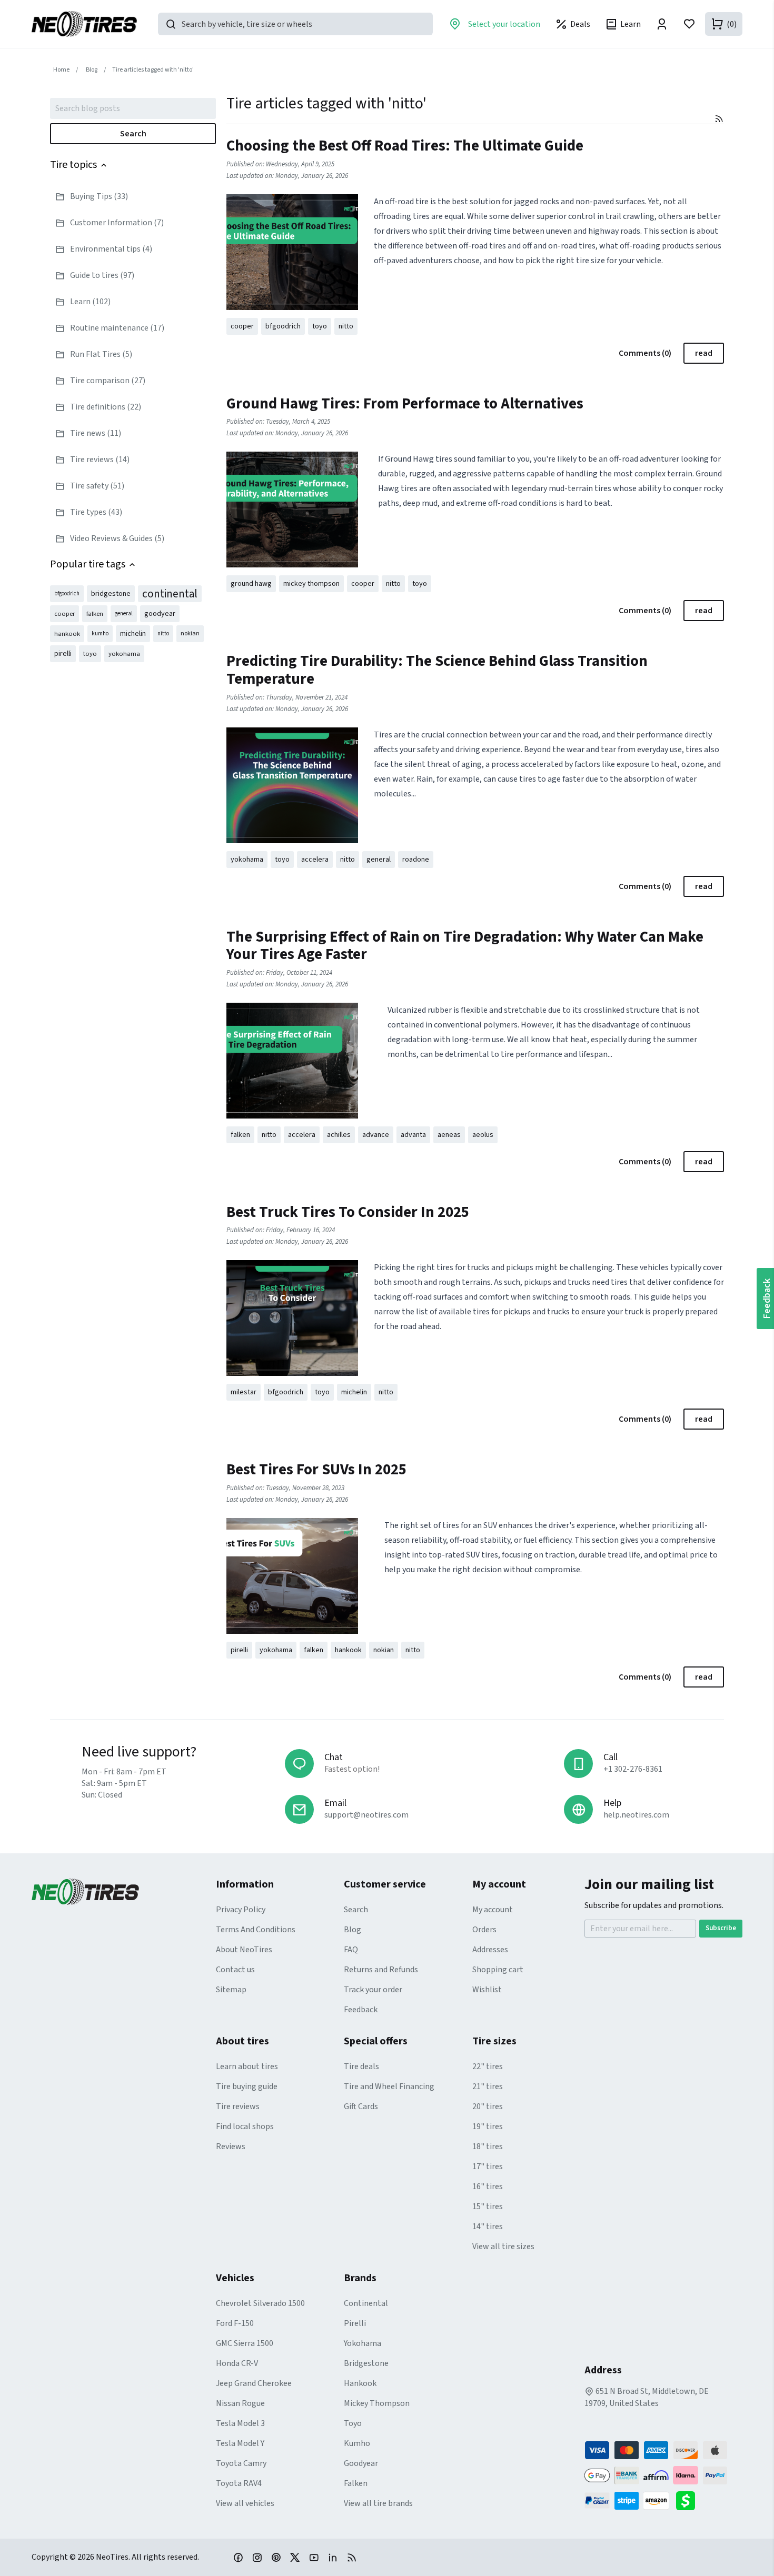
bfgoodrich (67, 593)
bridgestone (111, 594)
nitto (163, 633)
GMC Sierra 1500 (245, 2343)
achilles (339, 1135)
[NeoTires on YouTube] (314, 2557)
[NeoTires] (124, 1892)
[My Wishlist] (689, 24)
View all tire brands (378, 2503)
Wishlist (487, 1990)
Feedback (361, 2010)
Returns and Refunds (381, 1970)
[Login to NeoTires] (662, 24)
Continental (366, 2303)
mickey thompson (311, 584)
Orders (484, 1930)
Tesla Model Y (240, 2443)
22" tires (488, 2066)
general (124, 613)
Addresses (490, 1950)
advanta (413, 1135)
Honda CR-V (237, 2363)
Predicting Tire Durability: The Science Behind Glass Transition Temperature (437, 670)
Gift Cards (361, 2106)
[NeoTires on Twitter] (295, 2557)
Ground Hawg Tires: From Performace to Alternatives (405, 404)
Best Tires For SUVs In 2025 (316, 1470)
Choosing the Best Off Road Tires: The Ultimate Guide (405, 146)
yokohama (124, 654)
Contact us (235, 1970)
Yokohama (363, 2343)
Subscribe (721, 1928)
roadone (416, 860)
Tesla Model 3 (240, 2423)
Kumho (357, 2443)
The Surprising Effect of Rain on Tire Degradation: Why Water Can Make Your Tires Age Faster (465, 946)
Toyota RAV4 (239, 2483)
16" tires (488, 2186)
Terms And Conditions (256, 1930)
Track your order (373, 1990)
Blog (353, 1930)
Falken (356, 2483)
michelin (133, 634)
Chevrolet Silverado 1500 (260, 2303)
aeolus (483, 1135)
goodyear (160, 614)
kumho (100, 633)
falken (95, 614)
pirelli (63, 654)
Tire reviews (238, 2106)
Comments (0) (645, 353)
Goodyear (361, 2463)
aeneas (449, 1135)
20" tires (488, 2106)
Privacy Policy (241, 1910)
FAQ (351, 1950)
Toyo (353, 2423)
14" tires (488, 2226)
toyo (90, 654)
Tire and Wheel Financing (389, 2086)
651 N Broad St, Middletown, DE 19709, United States (647, 2397)
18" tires (488, 2146)
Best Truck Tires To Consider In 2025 (348, 1212)
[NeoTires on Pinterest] (276, 2557)
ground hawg (251, 584)
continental (170, 594)
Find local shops (245, 2126)
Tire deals (361, 2066)
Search (133, 134)
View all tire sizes (503, 2246)
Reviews (231, 2146)
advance (376, 1135)
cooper (64, 614)
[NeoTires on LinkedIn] (333, 2557)
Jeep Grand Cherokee (254, 2383)
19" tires (488, 2126)
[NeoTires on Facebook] (238, 2557)
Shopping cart (498, 1970)
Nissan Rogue (240, 2403)
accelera (315, 860)
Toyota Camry (241, 2463)
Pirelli (355, 2323)
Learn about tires (247, 2066)
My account (493, 1910)
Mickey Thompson (377, 2403)
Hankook (360, 2383)
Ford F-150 (235, 2323)
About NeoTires (244, 1950)
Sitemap (231, 1990)
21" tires (488, 2086)
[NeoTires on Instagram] (257, 2557)
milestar (244, 1392)
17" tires (488, 2166)
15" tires (488, 2206)
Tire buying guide (247, 2086)
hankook (67, 634)
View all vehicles (245, 2503)
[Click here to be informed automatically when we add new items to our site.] (719, 119)
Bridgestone (366, 2363)
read (704, 353)
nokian (190, 633)
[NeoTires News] (352, 2557)
